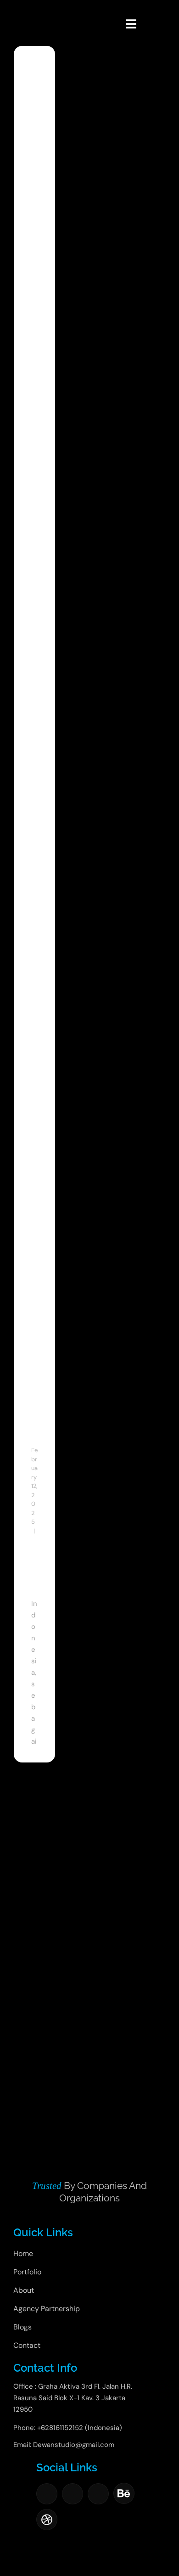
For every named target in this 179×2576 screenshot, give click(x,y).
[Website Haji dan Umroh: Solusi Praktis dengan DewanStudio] (34, 109)
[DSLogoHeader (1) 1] (25, 12)
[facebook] (47, 2494)
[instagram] (73, 2494)
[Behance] (124, 2493)
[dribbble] (47, 2520)
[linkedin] (98, 2494)
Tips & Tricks (34, 1566)
